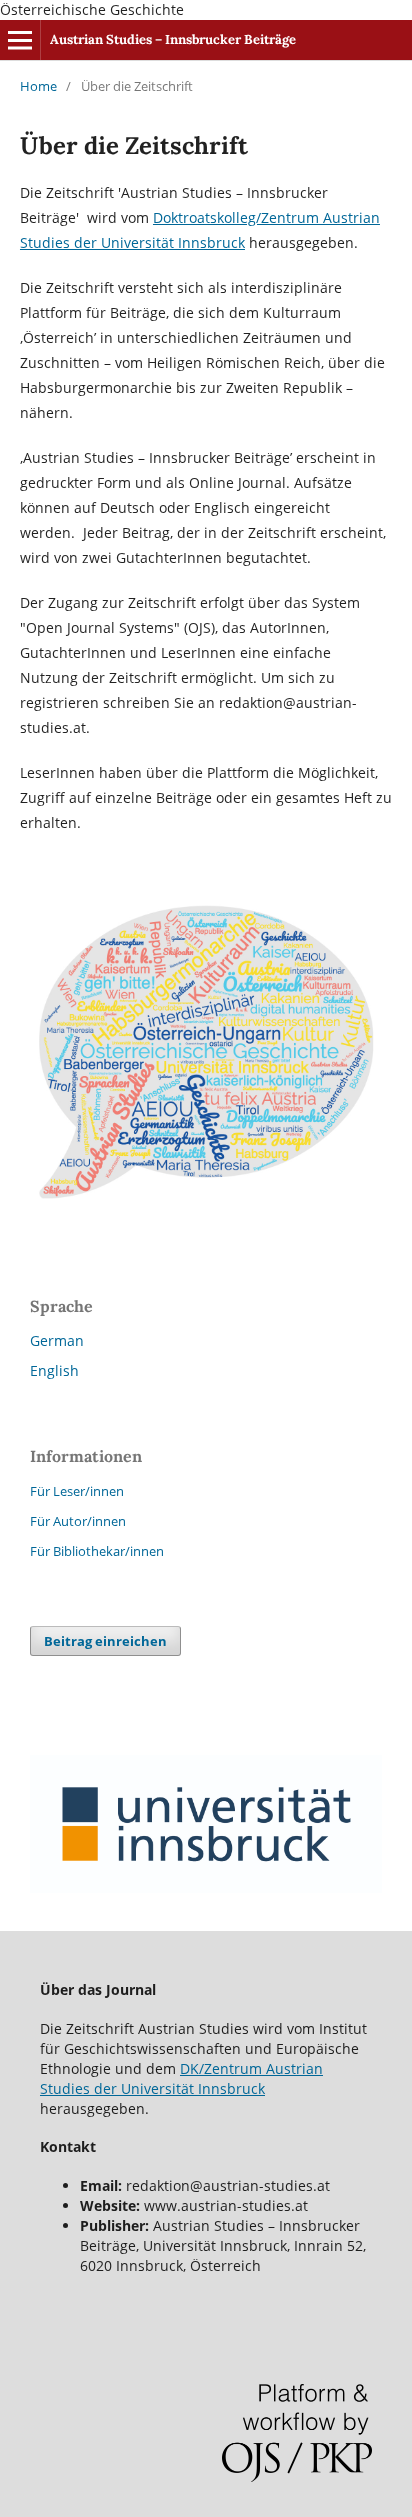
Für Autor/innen (78, 1521)
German (57, 1340)
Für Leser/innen (77, 1491)
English (54, 1370)
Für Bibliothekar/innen (97, 1551)
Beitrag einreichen (105, 1641)
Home (38, 86)
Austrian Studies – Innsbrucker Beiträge (173, 39)
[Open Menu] (20, 40)
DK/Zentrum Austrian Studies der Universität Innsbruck (181, 2078)
